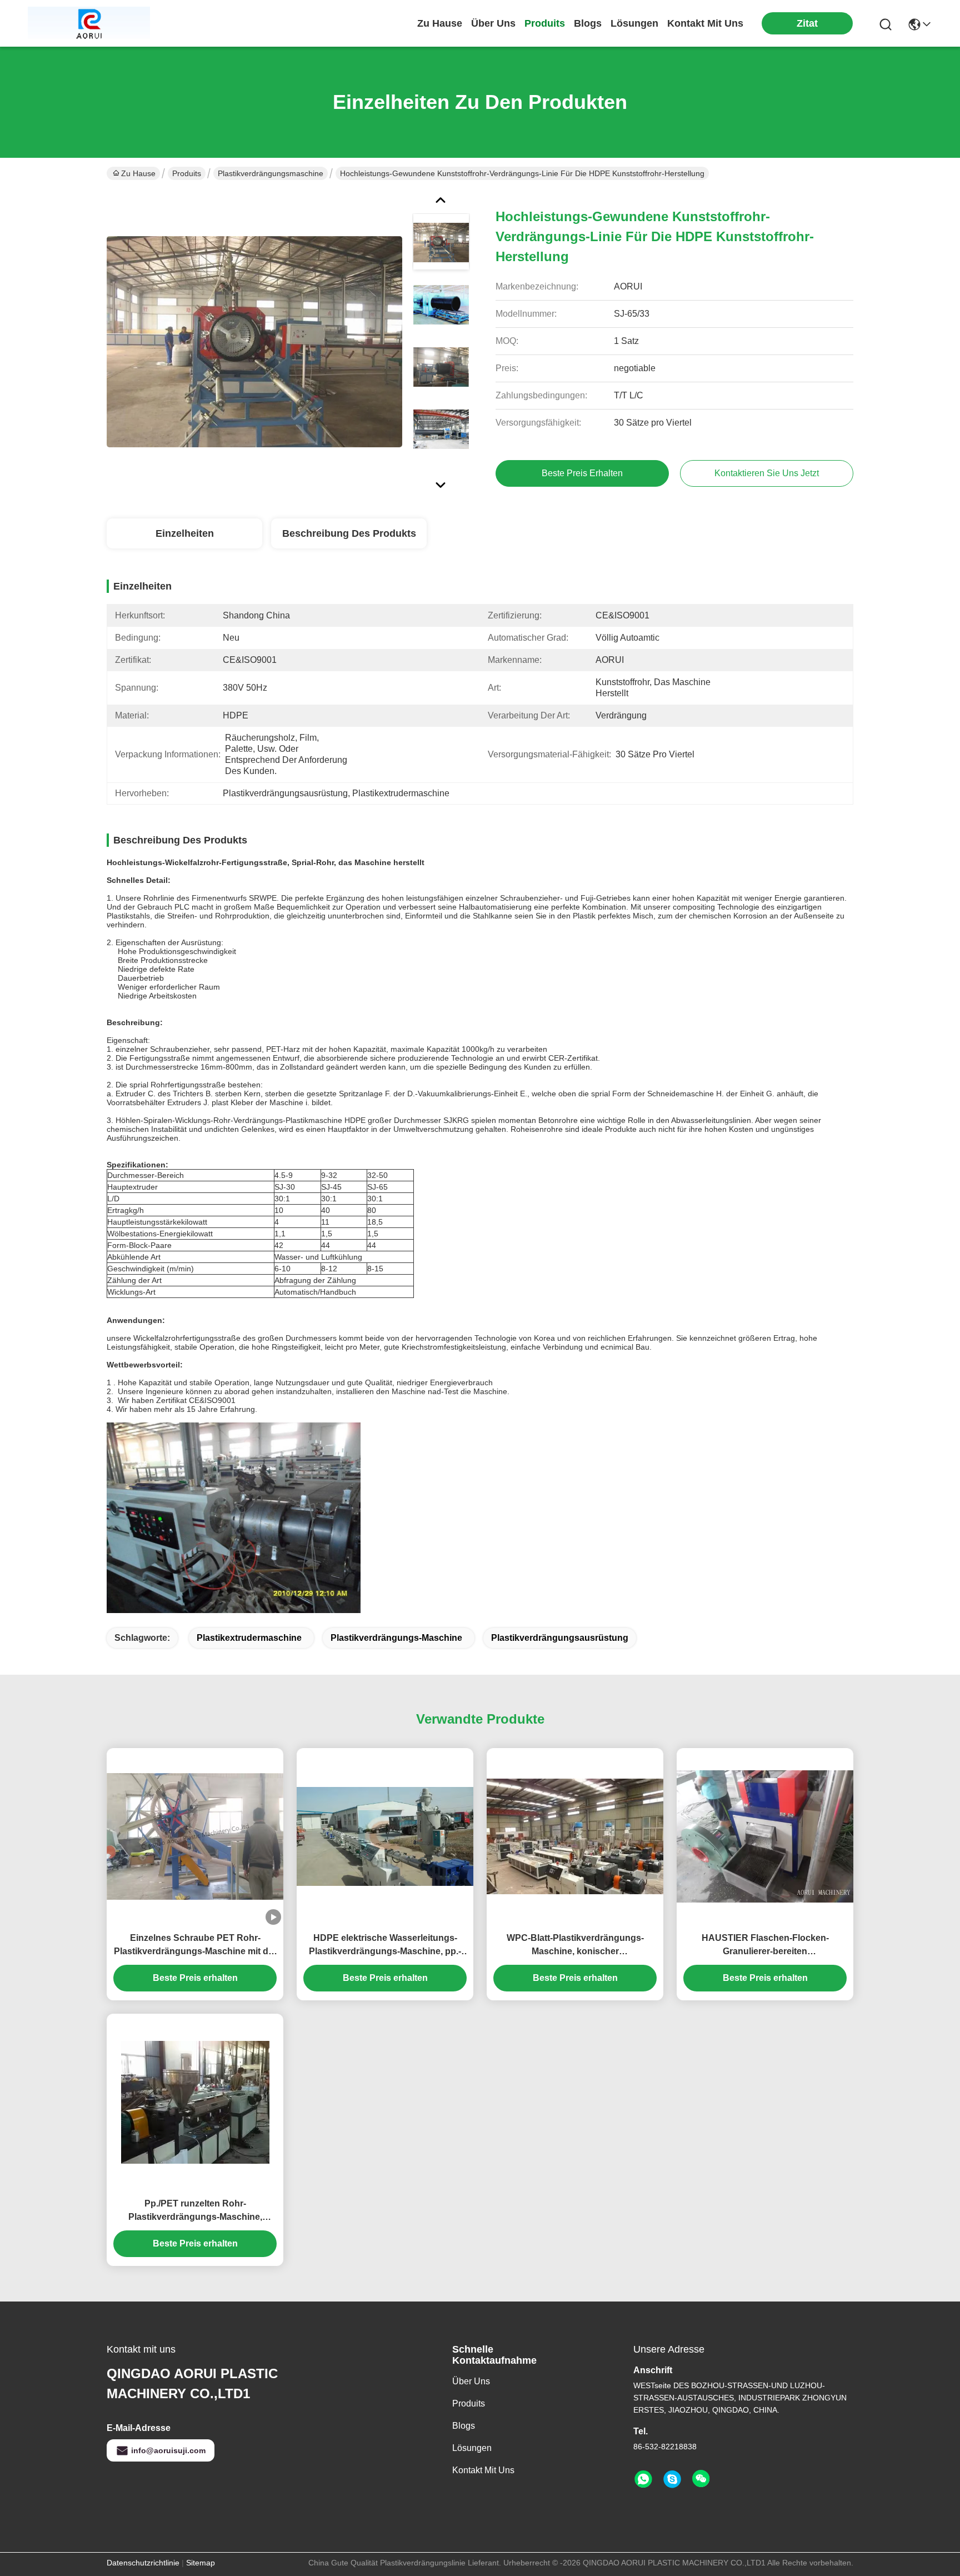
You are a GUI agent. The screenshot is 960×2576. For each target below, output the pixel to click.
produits (545, 23)
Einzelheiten (185, 533)
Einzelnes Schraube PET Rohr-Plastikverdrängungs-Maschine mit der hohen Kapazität (195, 1946)
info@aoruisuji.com (168, 2450)
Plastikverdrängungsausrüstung (560, 1638)
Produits (187, 173)
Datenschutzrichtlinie (143, 2563)
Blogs (464, 2426)
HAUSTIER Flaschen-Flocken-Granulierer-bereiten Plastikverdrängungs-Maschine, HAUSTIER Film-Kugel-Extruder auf (765, 1946)
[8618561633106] (643, 2479)
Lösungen (472, 2448)
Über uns (493, 23)
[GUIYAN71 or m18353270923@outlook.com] (672, 2479)
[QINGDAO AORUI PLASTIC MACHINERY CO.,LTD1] (89, 23)
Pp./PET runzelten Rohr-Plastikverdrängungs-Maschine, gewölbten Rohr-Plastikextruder (195, 2211)
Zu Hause (440, 23)
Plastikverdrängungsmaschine (271, 173)
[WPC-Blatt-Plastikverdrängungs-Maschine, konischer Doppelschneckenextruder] (575, 1836)
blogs (588, 23)
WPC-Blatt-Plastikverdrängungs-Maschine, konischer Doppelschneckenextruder (575, 1946)
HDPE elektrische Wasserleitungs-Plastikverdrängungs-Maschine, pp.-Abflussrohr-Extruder (385, 1946)
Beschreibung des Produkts (349, 533)
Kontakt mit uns (483, 2470)
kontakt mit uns (705, 23)
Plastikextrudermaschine (249, 1638)
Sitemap (201, 2563)
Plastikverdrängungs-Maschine (396, 1638)
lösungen (634, 23)
